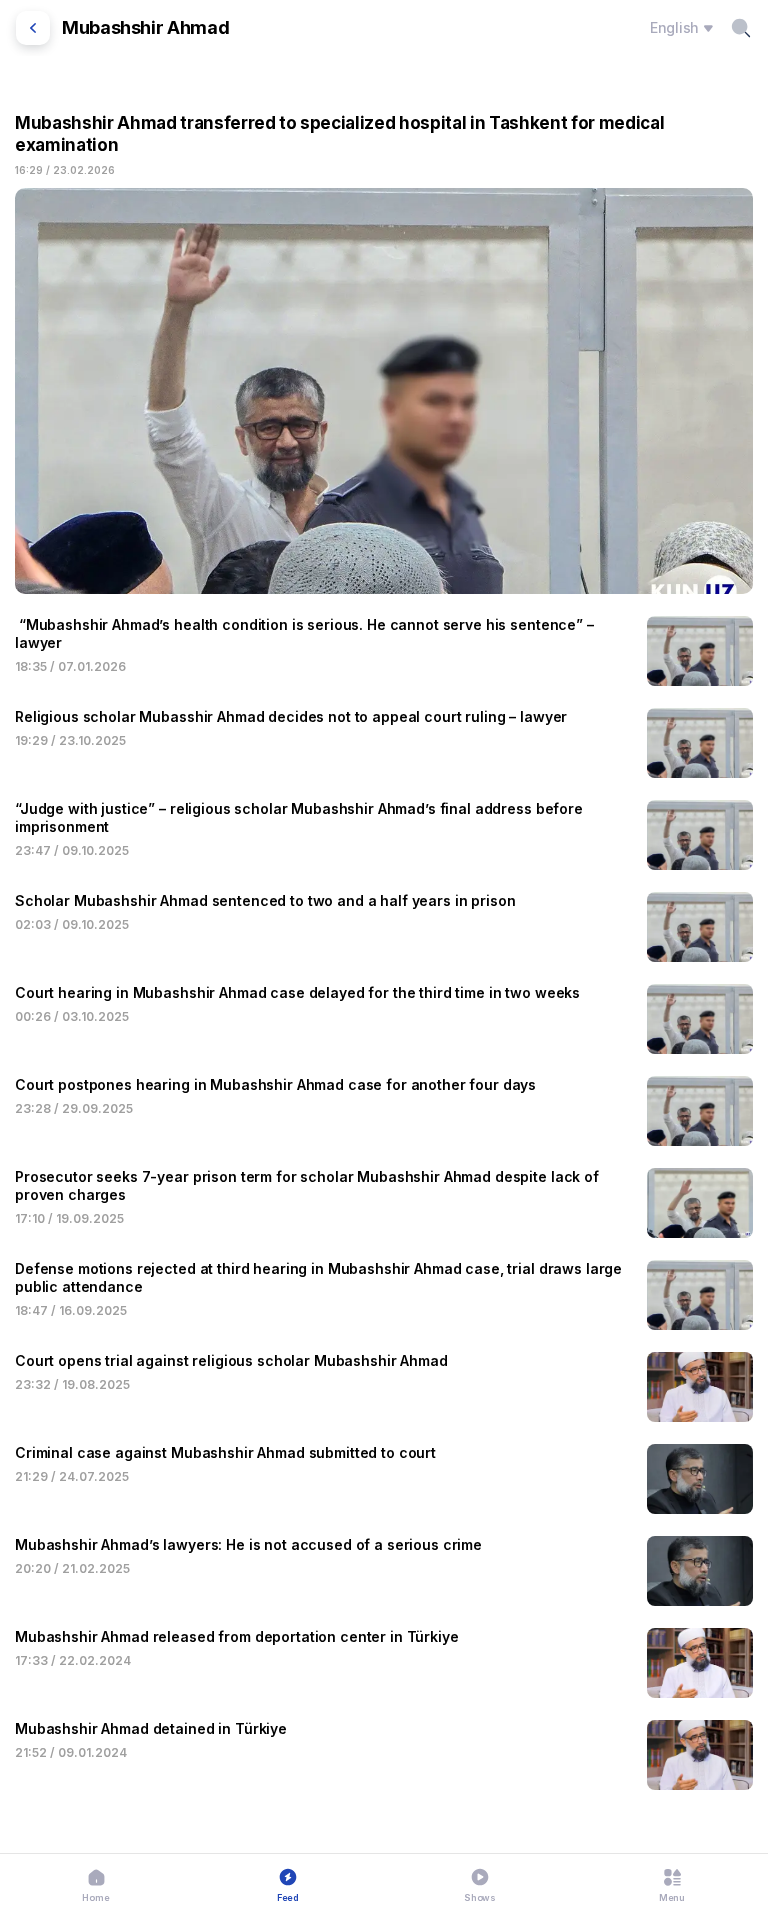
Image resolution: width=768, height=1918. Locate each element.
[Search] (741, 28)
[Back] (33, 28)
